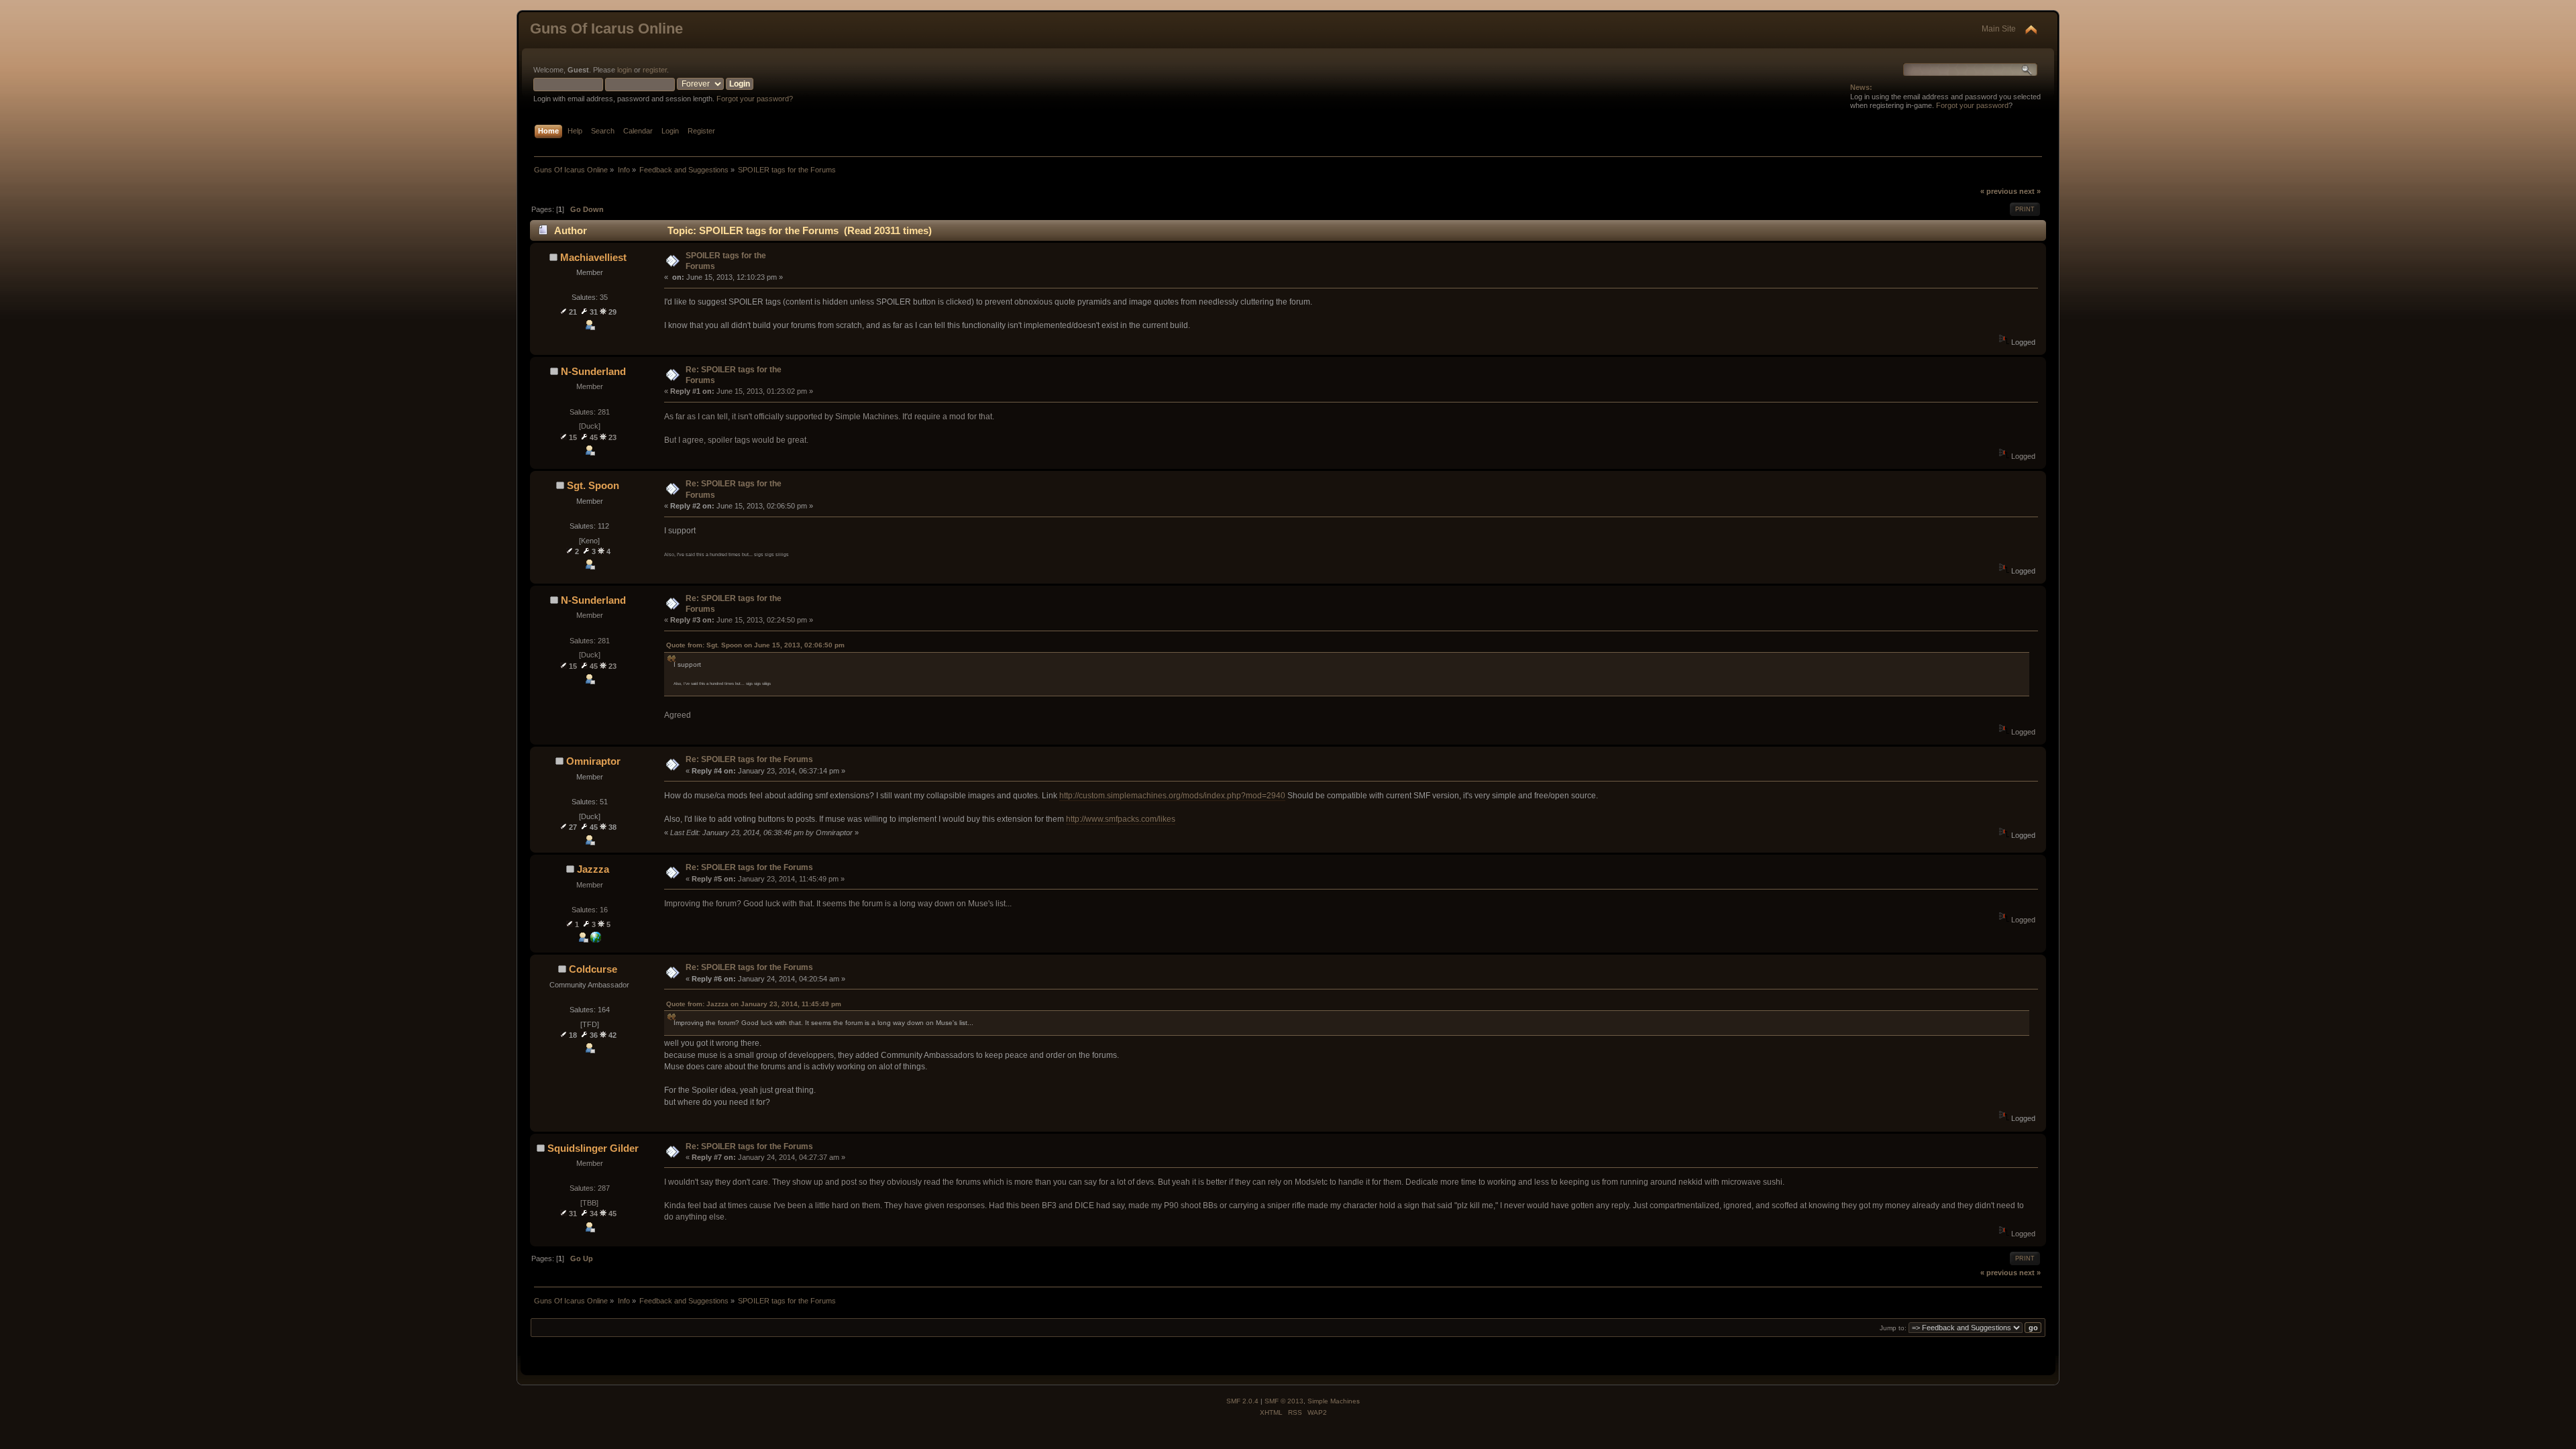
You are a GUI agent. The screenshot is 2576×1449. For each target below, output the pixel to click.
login (625, 70)
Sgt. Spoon (593, 485)
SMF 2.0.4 (1242, 1401)
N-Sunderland (593, 371)
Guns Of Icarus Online (606, 29)
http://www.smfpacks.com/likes (1121, 819)
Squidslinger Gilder (593, 1148)
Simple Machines (1334, 1401)
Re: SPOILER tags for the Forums (749, 759)
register (655, 70)
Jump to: (1893, 1328)
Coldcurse (593, 969)
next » (2030, 191)
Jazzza (593, 869)
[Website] (596, 940)
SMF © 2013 (1284, 1401)
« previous (1999, 191)
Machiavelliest (593, 257)
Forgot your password (1972, 105)
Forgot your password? (755, 99)
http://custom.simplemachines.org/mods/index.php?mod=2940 (1172, 796)
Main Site (1999, 29)
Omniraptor (593, 761)
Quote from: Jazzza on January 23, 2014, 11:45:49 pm (754, 1004)
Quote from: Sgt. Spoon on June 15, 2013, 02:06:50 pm (755, 645)
